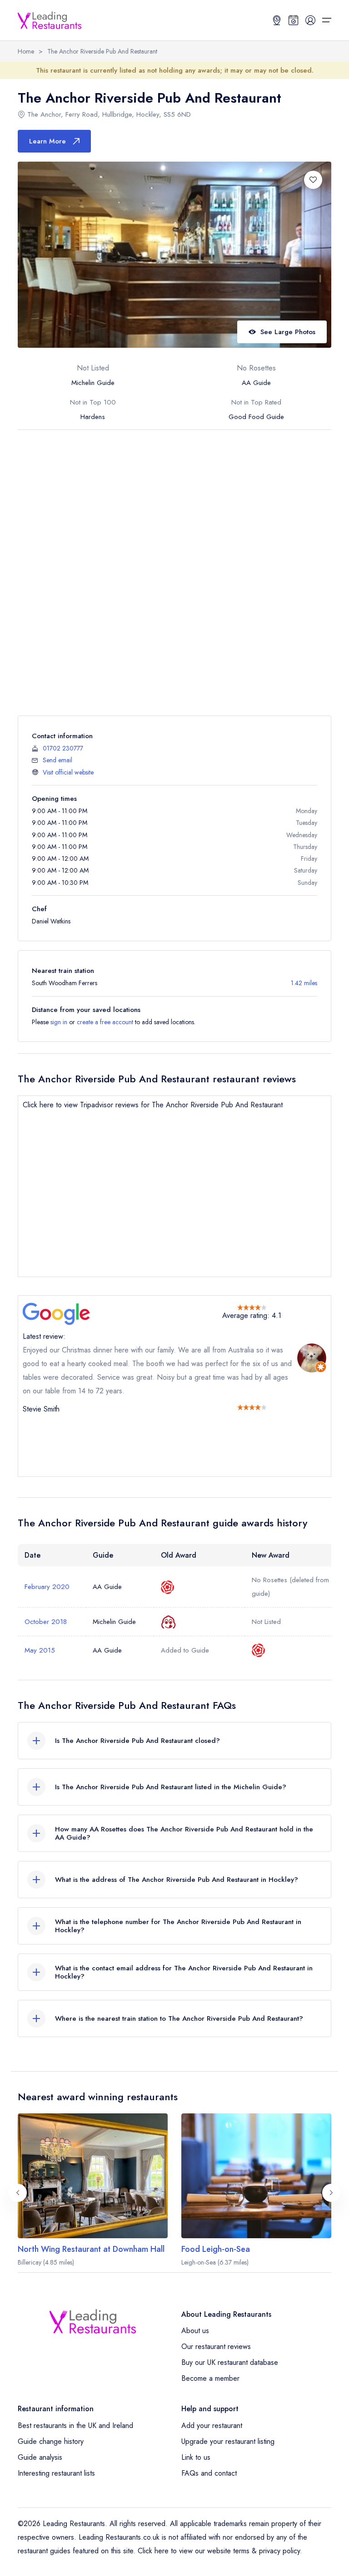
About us (195, 2331)
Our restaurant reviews (216, 2347)
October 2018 (46, 1622)
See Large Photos (288, 332)
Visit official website (68, 772)
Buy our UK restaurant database (230, 2362)
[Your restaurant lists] (294, 20)
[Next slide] (331, 2193)
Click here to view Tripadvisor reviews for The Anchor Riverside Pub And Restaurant (153, 1105)
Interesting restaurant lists (56, 2473)
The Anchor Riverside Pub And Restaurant (102, 51)
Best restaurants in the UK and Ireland (75, 2425)
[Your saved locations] (277, 20)
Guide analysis (40, 2457)
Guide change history (51, 2441)
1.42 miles (304, 983)
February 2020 (47, 1587)
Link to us (196, 2457)
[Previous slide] (18, 2193)
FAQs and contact (209, 2473)
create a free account (105, 1022)
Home (26, 51)
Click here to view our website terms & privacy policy (219, 2551)
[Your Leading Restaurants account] (310, 20)
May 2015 (40, 1650)
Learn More (47, 141)
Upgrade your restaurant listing (228, 2441)
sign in (59, 1022)
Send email (57, 760)
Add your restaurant (212, 2425)
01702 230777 (63, 748)
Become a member (210, 2378)
